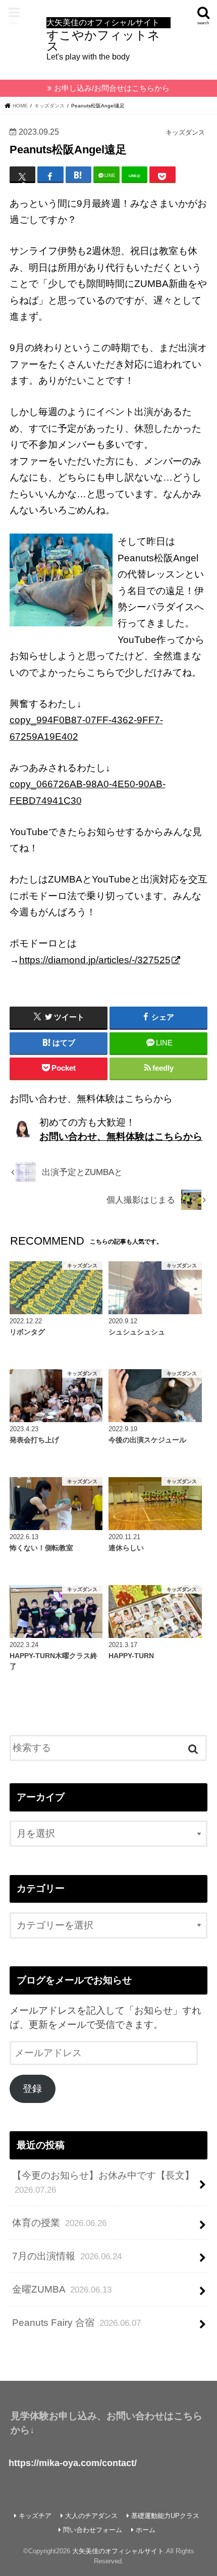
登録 (32, 2089)
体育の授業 (59, 2223)
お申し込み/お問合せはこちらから (112, 88)
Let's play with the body (103, 39)
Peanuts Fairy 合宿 (76, 2323)
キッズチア (35, 2516)
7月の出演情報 (67, 2256)
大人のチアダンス (91, 2516)
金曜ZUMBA (62, 2289)
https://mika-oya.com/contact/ (73, 2463)
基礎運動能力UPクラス (165, 2516)
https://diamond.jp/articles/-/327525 (95, 960)
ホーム (146, 2530)
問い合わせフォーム (93, 2530)
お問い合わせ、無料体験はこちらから (121, 1136)
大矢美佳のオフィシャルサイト (118, 2551)
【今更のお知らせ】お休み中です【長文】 (103, 2182)
